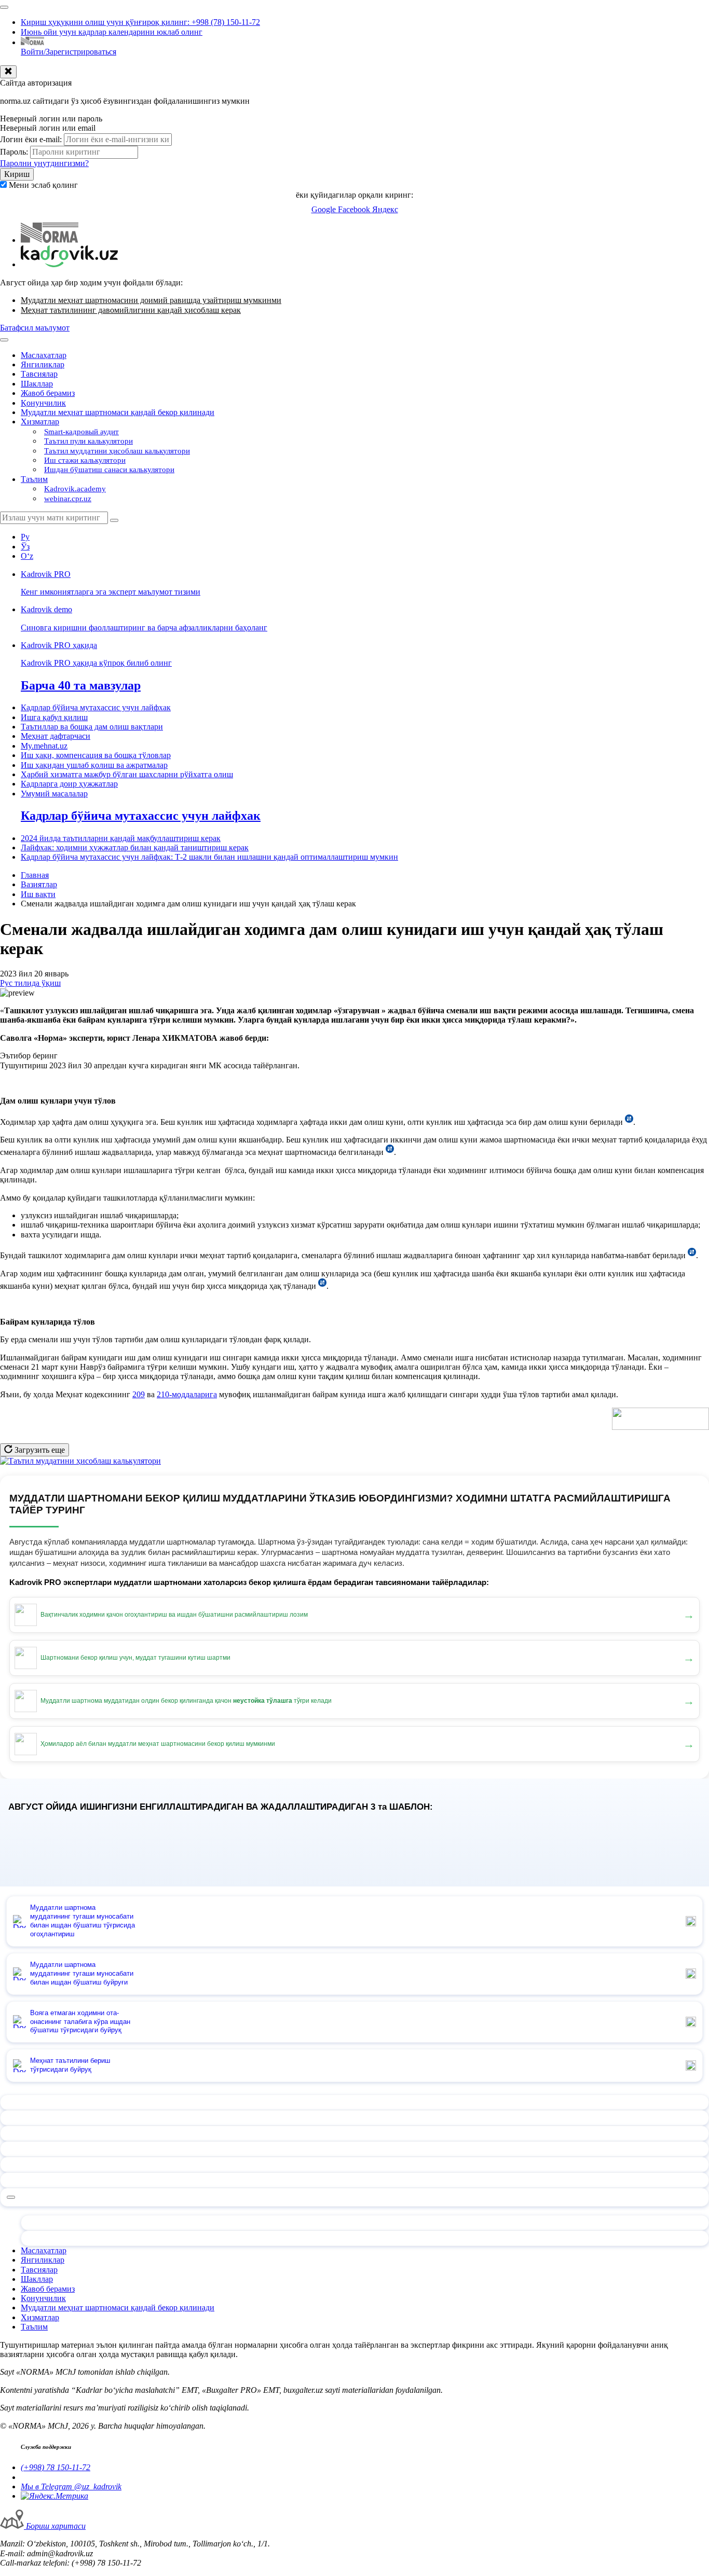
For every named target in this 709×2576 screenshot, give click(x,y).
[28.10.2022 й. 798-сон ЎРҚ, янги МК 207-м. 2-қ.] (629, 1122)
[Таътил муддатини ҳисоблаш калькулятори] (80, 1461)
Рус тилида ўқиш (30, 983)
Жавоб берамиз (48, 393)
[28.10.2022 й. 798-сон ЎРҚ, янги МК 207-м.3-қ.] (390, 1152)
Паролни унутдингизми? (44, 163)
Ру (25, 537)
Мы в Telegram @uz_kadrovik (71, 2487)
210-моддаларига (187, 1394)
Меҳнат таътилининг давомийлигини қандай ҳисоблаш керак (131, 310)
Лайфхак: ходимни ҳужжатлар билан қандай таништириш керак (135, 848)
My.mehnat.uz (44, 746)
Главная (35, 875)
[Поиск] (114, 520)
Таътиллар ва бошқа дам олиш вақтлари (92, 727)
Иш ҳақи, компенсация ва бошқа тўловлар (96, 755)
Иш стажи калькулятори (85, 460)
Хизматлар (40, 422)
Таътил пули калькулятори (88, 441)
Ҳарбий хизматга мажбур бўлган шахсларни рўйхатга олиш (127, 774)
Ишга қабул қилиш (54, 717)
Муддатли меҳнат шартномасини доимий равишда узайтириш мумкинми (151, 300)
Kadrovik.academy (75, 489)
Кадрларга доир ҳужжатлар (69, 784)
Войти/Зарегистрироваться (69, 52)
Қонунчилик (43, 403)
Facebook (355, 209)
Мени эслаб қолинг (43, 185)
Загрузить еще (39, 1450)
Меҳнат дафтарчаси (56, 736)
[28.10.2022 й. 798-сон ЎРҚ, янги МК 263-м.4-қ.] (322, 1286)
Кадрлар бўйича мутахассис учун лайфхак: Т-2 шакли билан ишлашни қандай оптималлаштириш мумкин (209, 857)
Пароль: (14, 152)
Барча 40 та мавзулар (81, 685)
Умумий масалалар (54, 794)
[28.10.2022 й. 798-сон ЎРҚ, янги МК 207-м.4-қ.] (692, 1255)
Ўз (25, 547)
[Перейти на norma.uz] (50, 240)
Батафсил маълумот (35, 328)
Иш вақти (38, 894)
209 (139, 1394)
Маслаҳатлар (44, 355)
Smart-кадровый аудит (81, 432)
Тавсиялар (39, 374)
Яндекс (385, 209)
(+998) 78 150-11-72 (56, 2467)
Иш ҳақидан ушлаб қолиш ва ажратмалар (94, 765)
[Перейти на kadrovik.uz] (69, 264)
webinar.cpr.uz (68, 499)
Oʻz (27, 556)
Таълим (34, 479)
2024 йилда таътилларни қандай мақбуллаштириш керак (121, 838)
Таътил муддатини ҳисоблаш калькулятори (117, 451)
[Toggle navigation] (4, 7)
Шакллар (37, 384)
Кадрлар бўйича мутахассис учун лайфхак (96, 707)
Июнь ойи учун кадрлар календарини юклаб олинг (112, 32)
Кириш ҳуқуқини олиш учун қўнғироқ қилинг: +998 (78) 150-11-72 (140, 22)
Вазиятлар (39, 884)
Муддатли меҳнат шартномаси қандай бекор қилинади (118, 412)
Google (325, 209)
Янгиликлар (43, 364)
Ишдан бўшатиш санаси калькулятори (109, 470)
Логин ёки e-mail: (31, 139)
